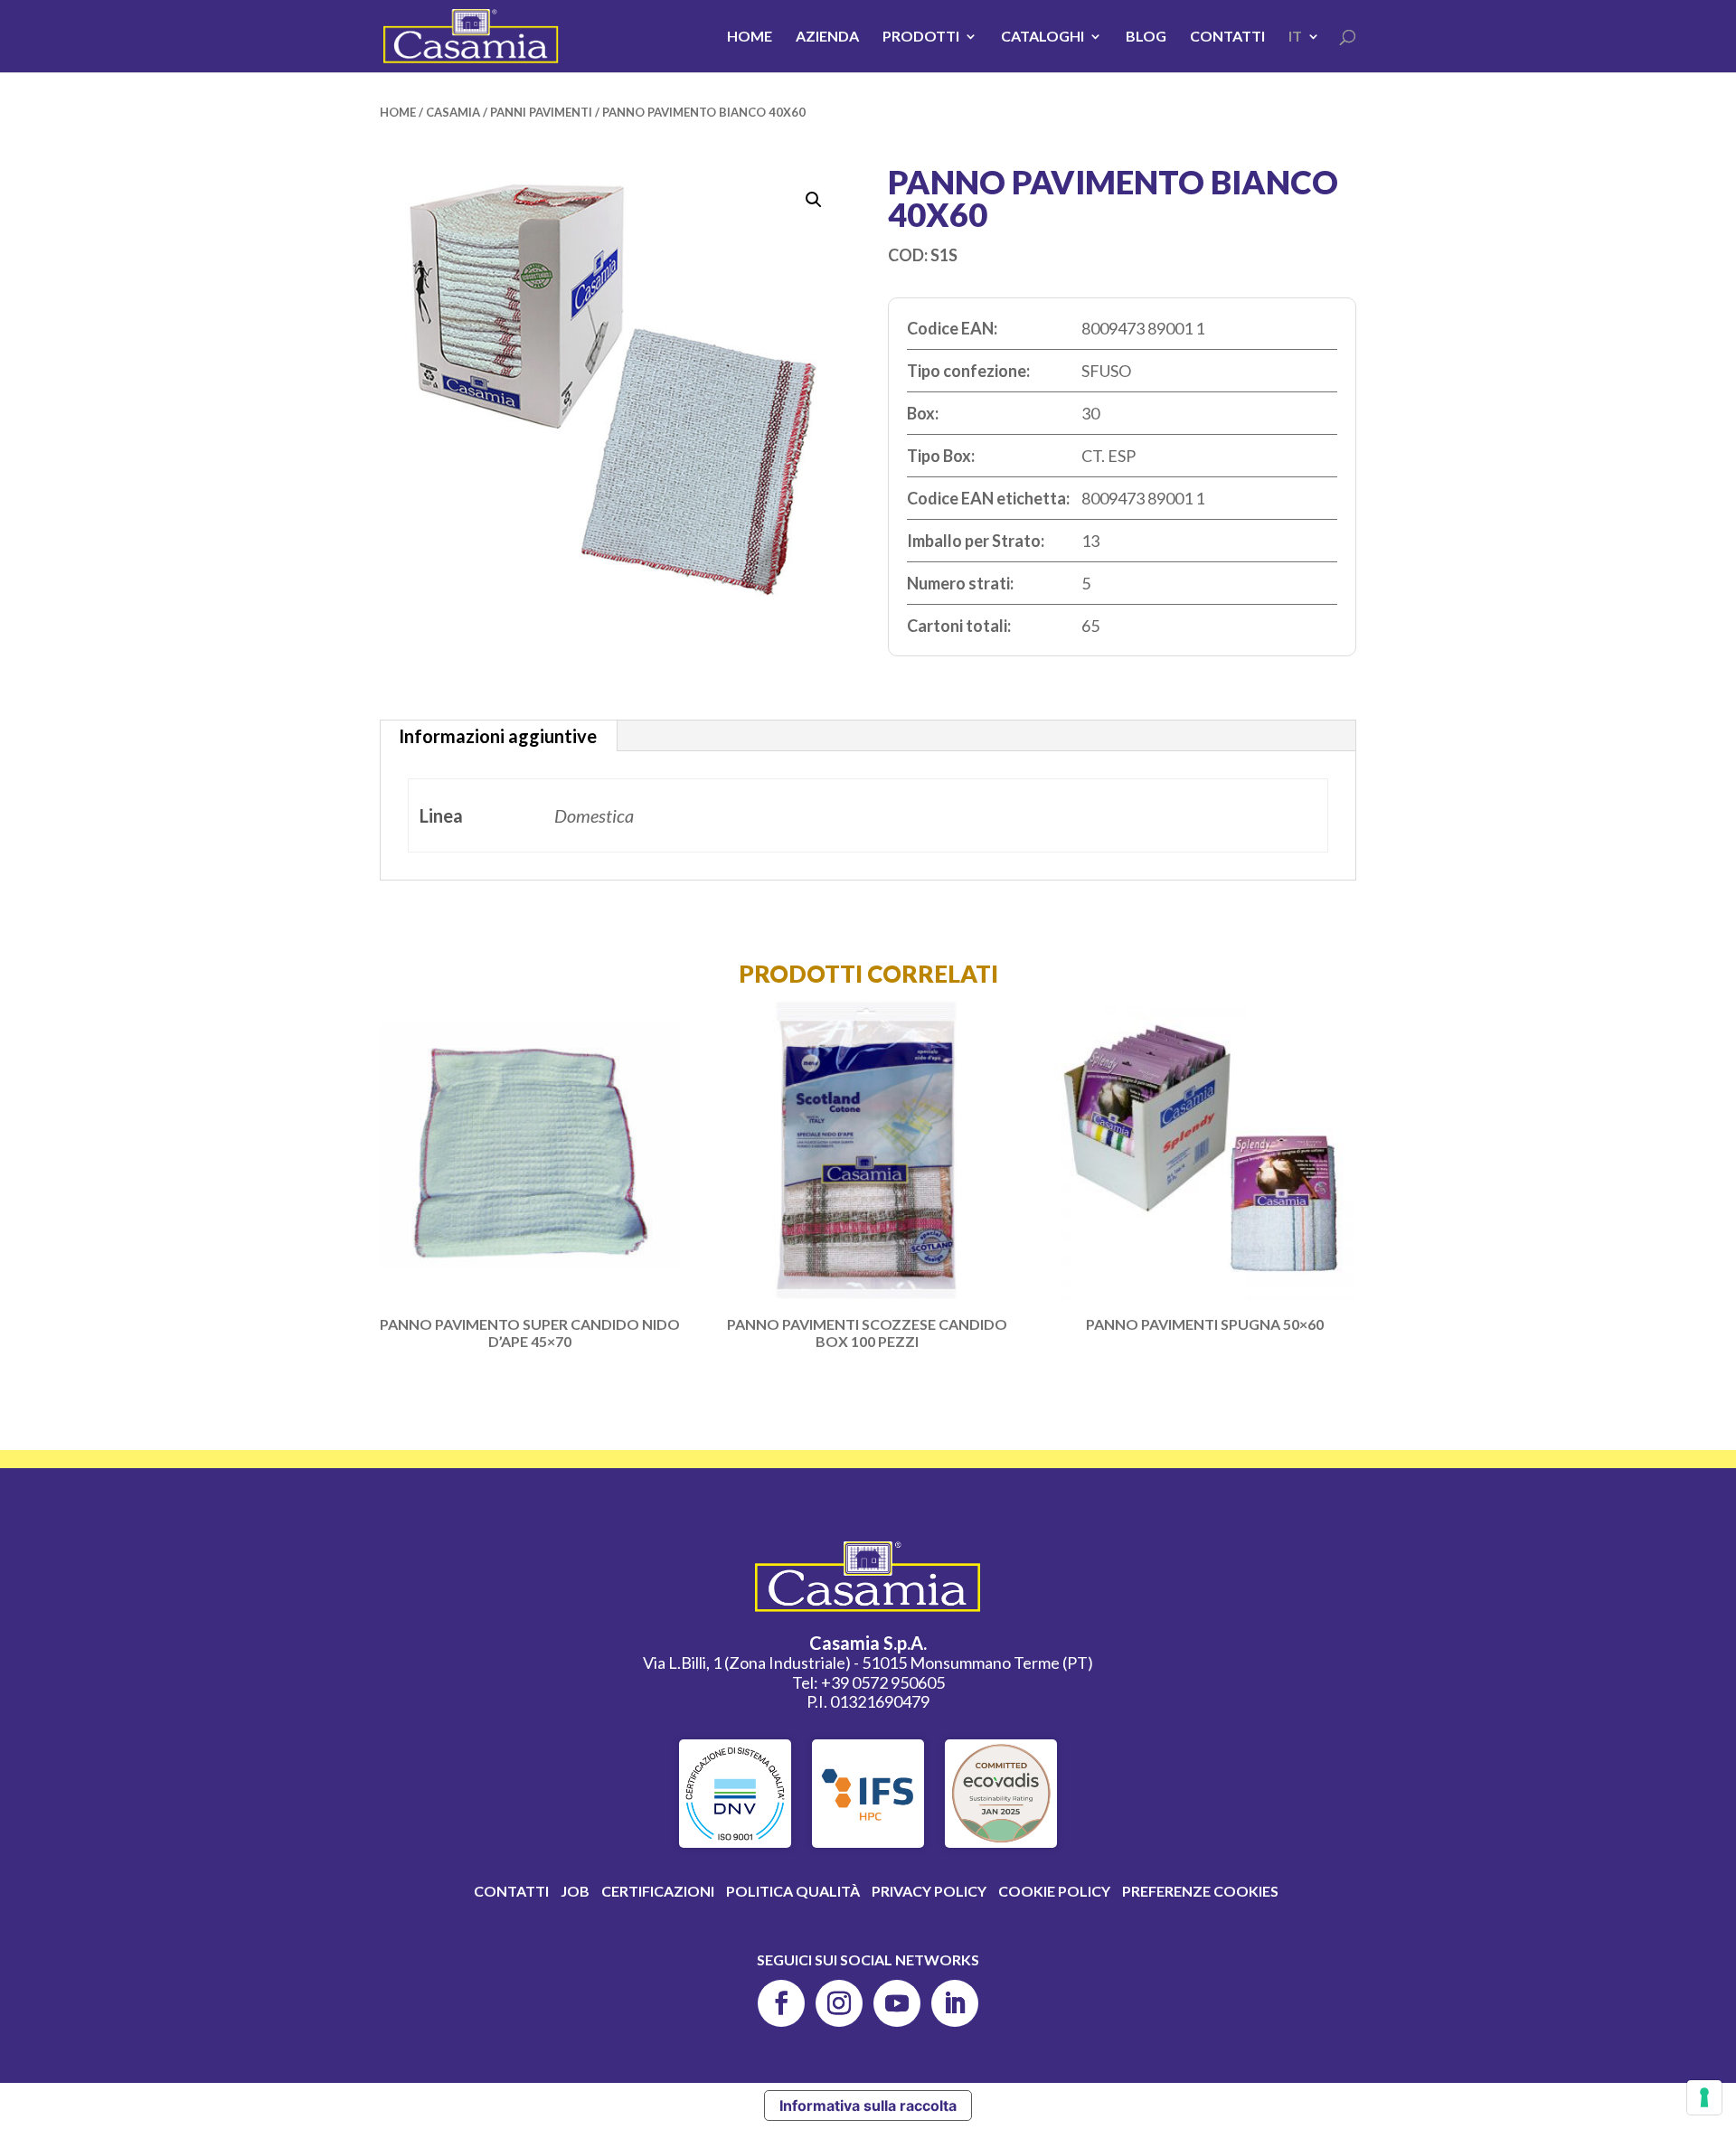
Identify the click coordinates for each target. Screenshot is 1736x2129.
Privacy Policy (929, 1891)
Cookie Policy (1054, 1891)
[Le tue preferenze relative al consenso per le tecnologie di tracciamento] (1704, 2097)
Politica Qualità (793, 1891)
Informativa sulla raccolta (868, 2105)
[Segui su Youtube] (897, 2003)
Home (750, 37)
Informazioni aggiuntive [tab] (498, 736)
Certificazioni (658, 1891)
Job (575, 1891)
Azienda (827, 37)
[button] (814, 200)
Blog (1146, 37)
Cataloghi (1043, 37)
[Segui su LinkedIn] (955, 2003)
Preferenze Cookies (1200, 1891)
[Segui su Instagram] (839, 2003)
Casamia (453, 112)
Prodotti (921, 37)
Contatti (1227, 37)
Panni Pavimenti (541, 112)
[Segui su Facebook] (781, 2003)
